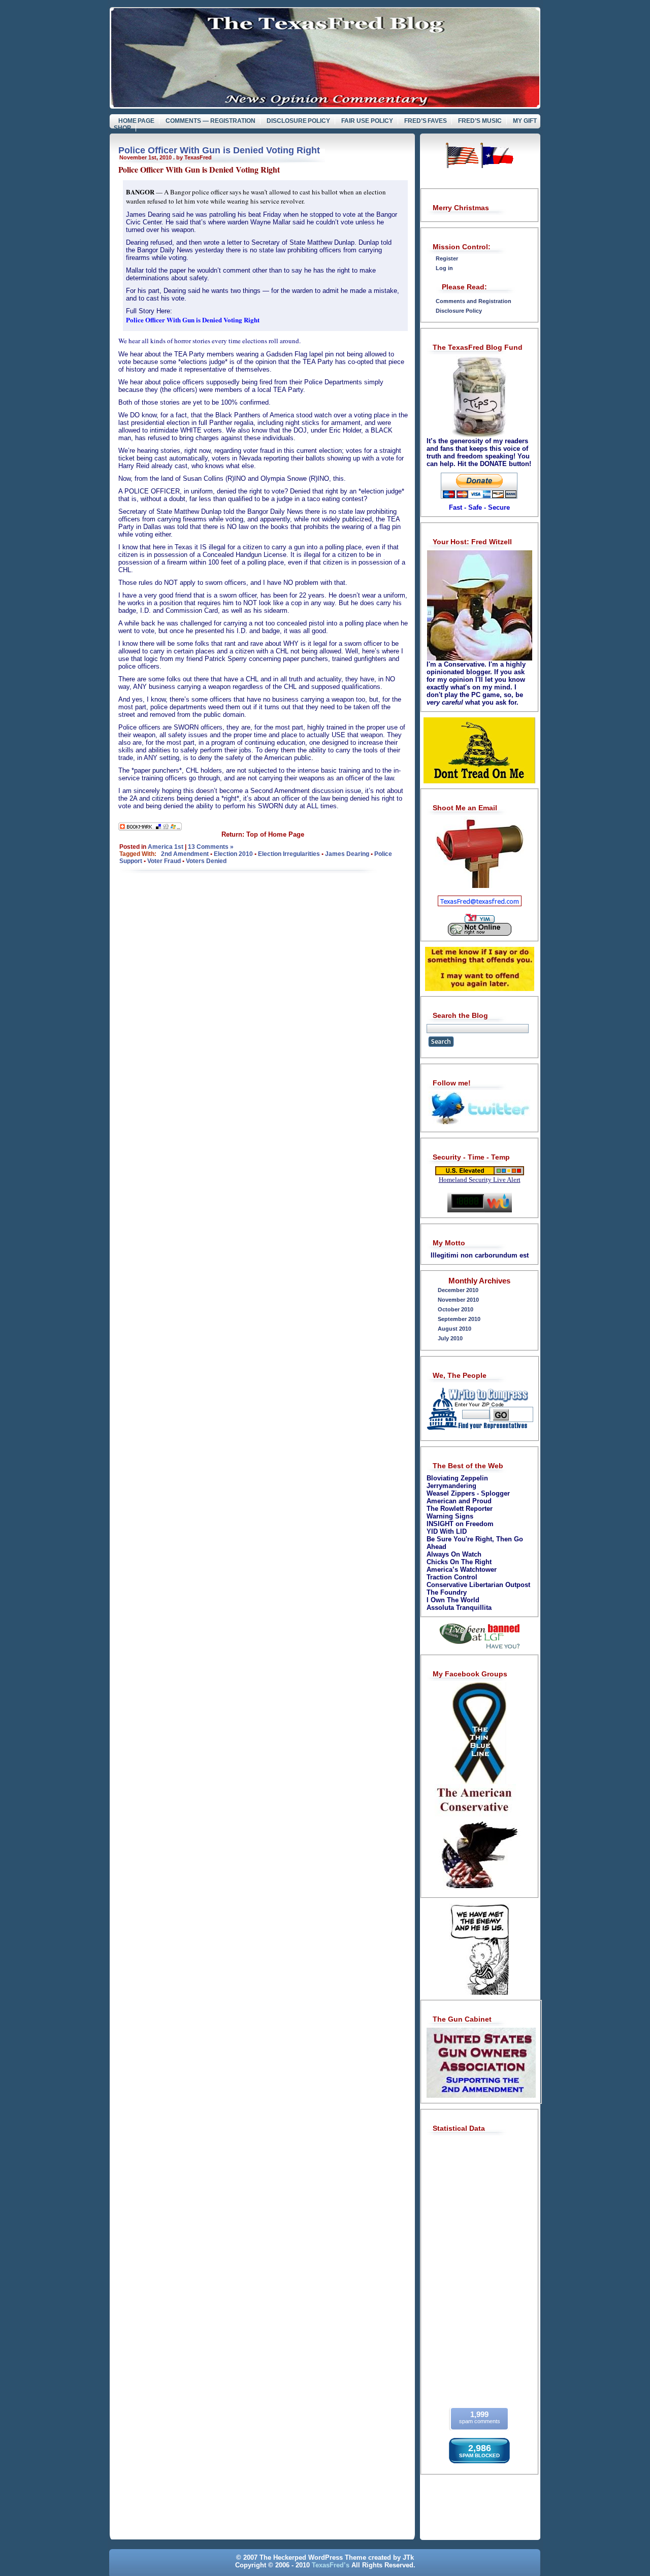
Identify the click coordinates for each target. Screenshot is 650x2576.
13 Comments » (211, 847)
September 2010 (459, 1319)
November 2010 (458, 1300)
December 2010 (458, 1290)
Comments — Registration (210, 121)
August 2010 (454, 1329)
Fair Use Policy (367, 121)
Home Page (137, 121)
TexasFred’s (331, 2565)
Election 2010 (233, 854)
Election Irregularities (289, 854)
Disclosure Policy (299, 121)
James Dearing (347, 854)
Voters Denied (206, 861)
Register (447, 258)
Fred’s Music (480, 121)
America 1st (166, 847)
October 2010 (456, 1309)
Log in (444, 268)
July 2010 (450, 1338)
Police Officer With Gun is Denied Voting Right (219, 150)
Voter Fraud (164, 861)
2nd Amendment (185, 854)
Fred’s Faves (426, 121)
